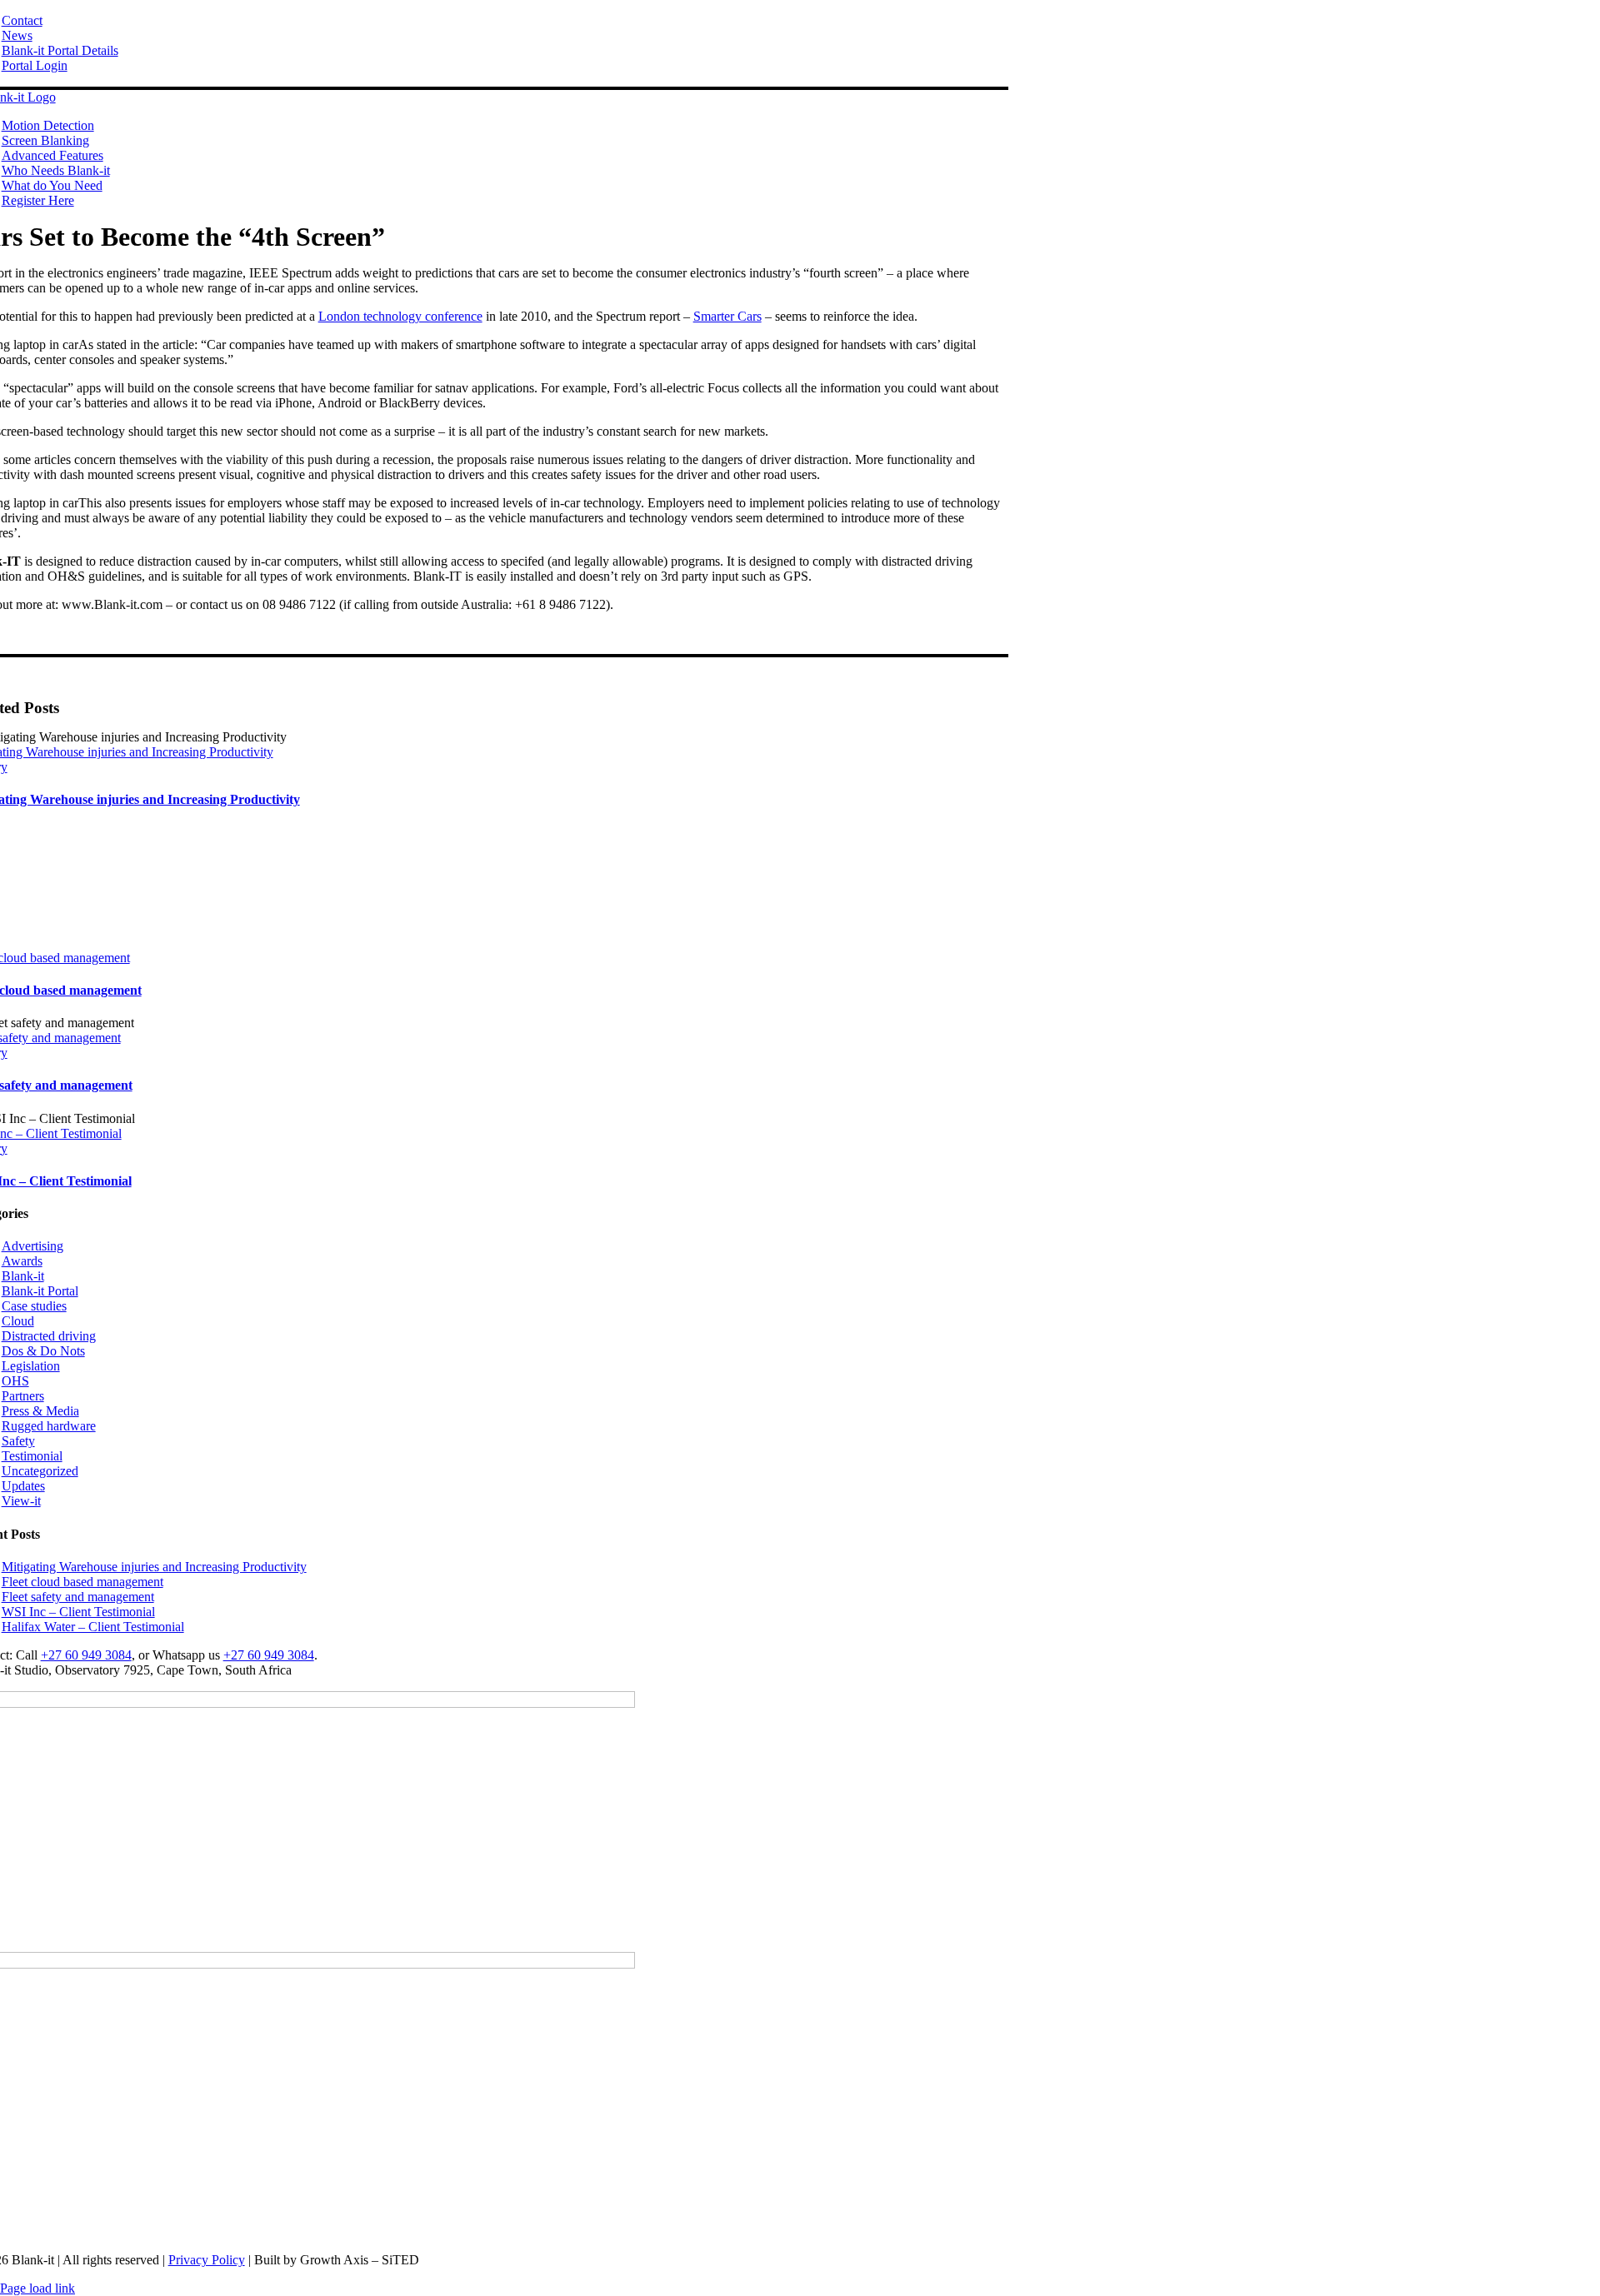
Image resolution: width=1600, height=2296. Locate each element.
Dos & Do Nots (43, 1351)
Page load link (37, 2288)
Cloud (18, 1321)
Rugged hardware (49, 1426)
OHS (15, 1381)
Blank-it (23, 1276)
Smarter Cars (727, 316)
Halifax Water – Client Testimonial (93, 1627)
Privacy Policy (207, 2260)
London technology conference (400, 316)
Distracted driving (49, 1336)
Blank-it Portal (40, 1291)
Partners (23, 1396)
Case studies (34, 1306)
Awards (22, 1261)
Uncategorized (40, 1471)
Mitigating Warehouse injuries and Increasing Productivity (154, 1567)
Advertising (32, 1246)
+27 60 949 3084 (86, 1655)
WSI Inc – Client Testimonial (78, 1612)
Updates (23, 1486)
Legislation (31, 1366)
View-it (21, 1501)
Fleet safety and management (78, 1597)
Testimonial (32, 1456)
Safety (18, 1441)
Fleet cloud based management (82, 1582)
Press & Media (40, 1411)
